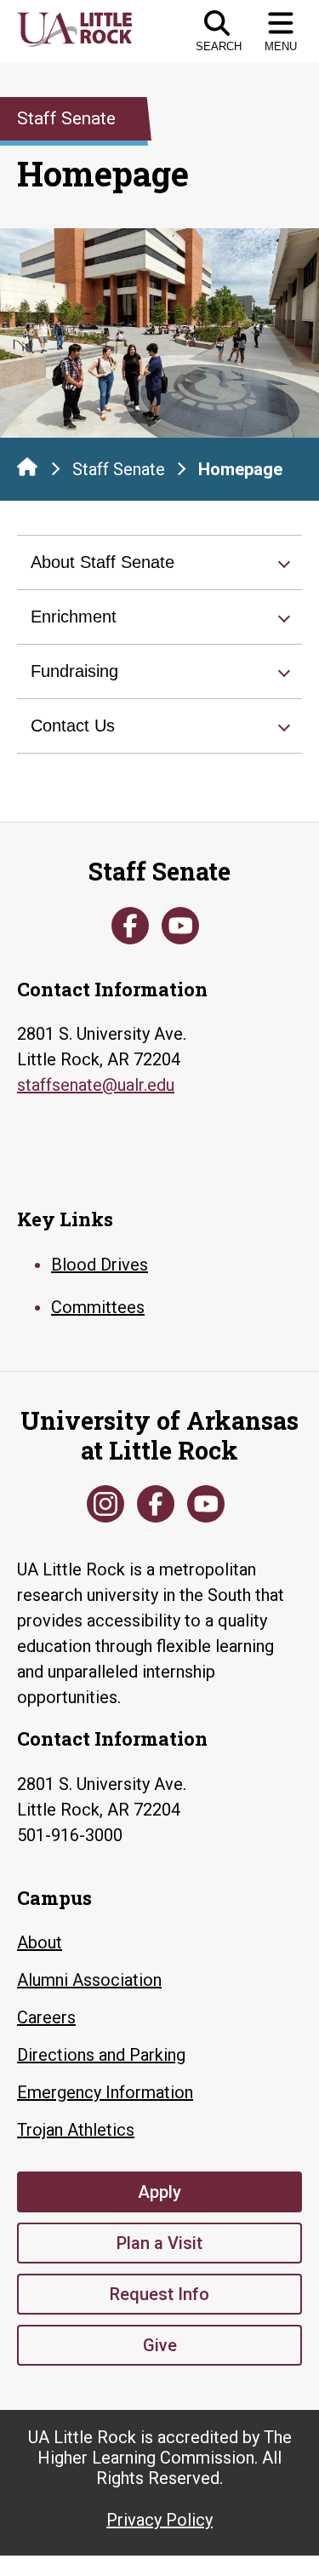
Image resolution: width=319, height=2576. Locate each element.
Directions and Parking (101, 2055)
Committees (98, 1307)
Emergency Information (105, 2092)
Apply (159, 2192)
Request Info (159, 2294)
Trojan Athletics (76, 2130)
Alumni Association (89, 1980)
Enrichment (74, 617)
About (40, 1942)
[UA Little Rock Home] (27, 467)
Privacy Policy (159, 2520)
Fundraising (74, 671)
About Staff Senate (103, 562)
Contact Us (73, 726)
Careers (46, 2017)
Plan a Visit (159, 2243)
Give (160, 2345)
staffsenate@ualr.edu (96, 1085)
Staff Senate (119, 469)
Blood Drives (100, 1265)
